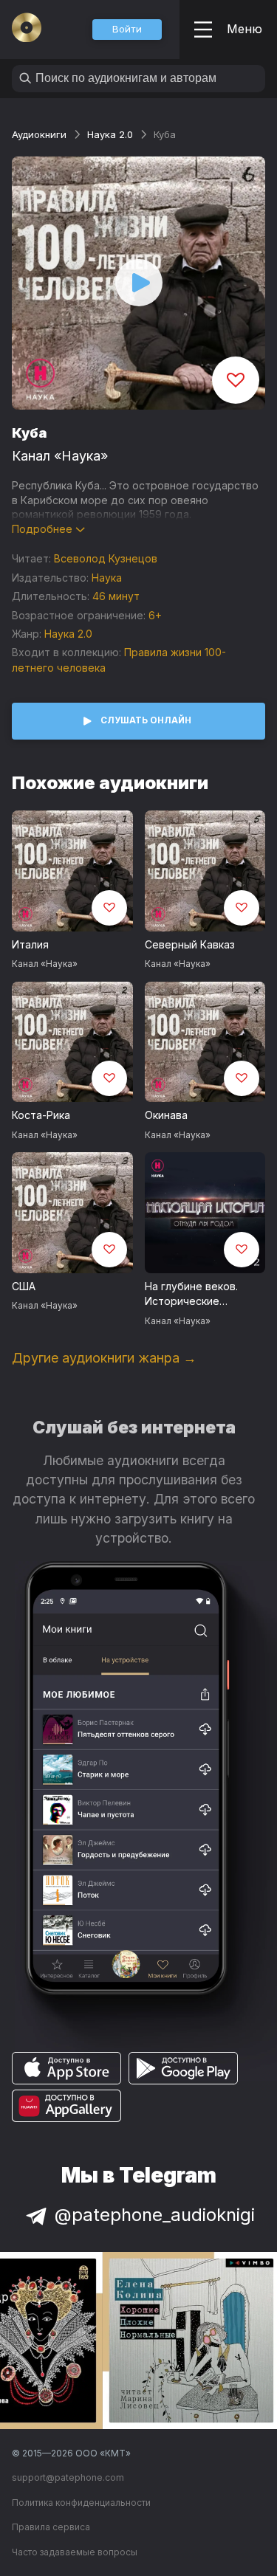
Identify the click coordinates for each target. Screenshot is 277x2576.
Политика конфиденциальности (81, 2503)
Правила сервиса (51, 2527)
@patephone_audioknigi (155, 2215)
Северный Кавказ (190, 944)
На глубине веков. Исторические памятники (191, 1295)
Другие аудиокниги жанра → (104, 1358)
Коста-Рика (41, 1115)
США (24, 1286)
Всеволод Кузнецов (106, 558)
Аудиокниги (39, 134)
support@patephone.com (68, 2477)
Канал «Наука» (60, 456)
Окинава (166, 1115)
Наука (107, 578)
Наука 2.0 (110, 134)
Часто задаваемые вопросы (75, 2552)
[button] (127, 30)
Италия (30, 944)
